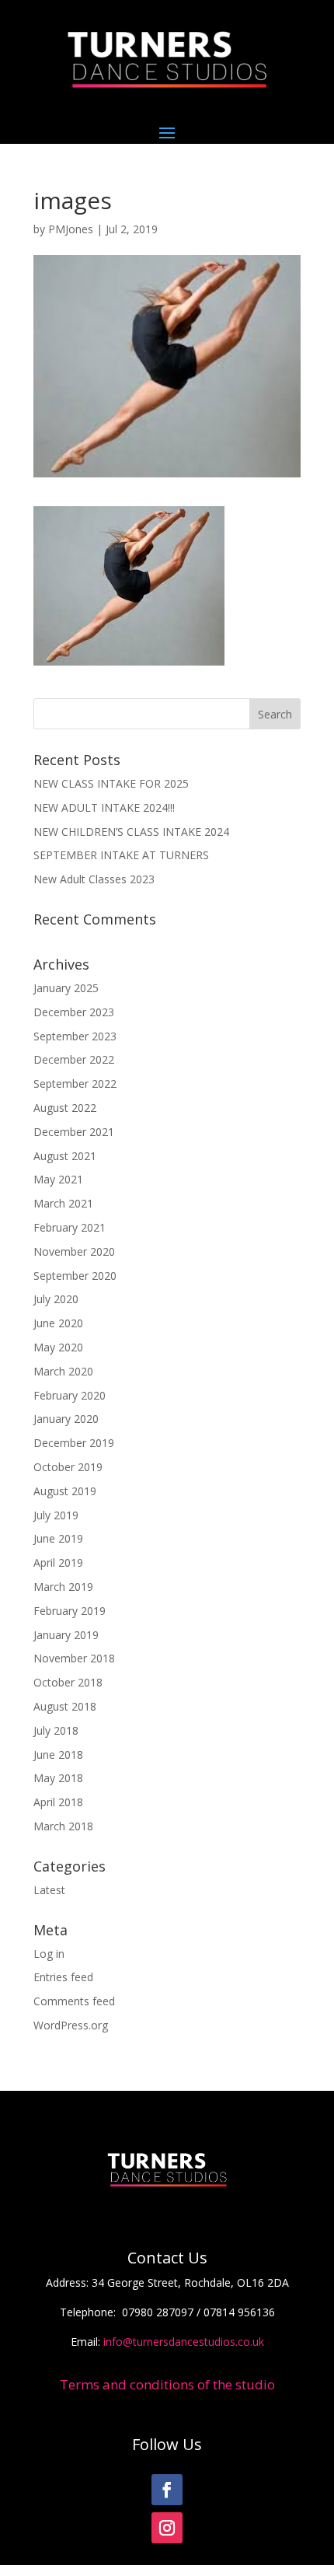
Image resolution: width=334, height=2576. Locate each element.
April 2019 (58, 1562)
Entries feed (63, 1977)
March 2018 (63, 1826)
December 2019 (74, 1443)
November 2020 (74, 1251)
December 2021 (74, 1132)
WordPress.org (71, 2025)
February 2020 (70, 1395)
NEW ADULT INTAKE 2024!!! (104, 807)
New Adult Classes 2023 (94, 879)
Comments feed (74, 2001)
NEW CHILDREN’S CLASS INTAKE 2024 (131, 832)
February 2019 (70, 1611)
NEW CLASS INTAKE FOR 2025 (111, 783)
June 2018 (58, 1755)
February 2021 (70, 1227)
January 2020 (66, 1419)
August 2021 (65, 1156)
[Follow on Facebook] (167, 2490)
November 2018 (74, 1658)
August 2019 (65, 1491)
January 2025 (66, 988)
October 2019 (68, 1467)
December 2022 (74, 1059)
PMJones (71, 229)
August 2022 (65, 1108)
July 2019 (56, 1515)
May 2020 (58, 1347)
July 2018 (56, 1730)
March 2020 (63, 1371)
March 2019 (63, 1587)
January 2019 (66, 1635)
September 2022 (75, 1084)
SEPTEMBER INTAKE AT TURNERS (121, 855)
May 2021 (58, 1179)
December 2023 (74, 1012)
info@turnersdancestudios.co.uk (184, 2342)
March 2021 (63, 1203)
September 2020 (75, 1276)
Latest (49, 1890)
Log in (49, 1954)
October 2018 (68, 1682)
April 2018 (58, 1802)
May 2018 (58, 1778)
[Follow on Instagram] (167, 2528)
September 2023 (75, 1036)
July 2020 (56, 1299)
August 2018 (65, 1706)
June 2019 (58, 1538)
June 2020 (58, 1323)
